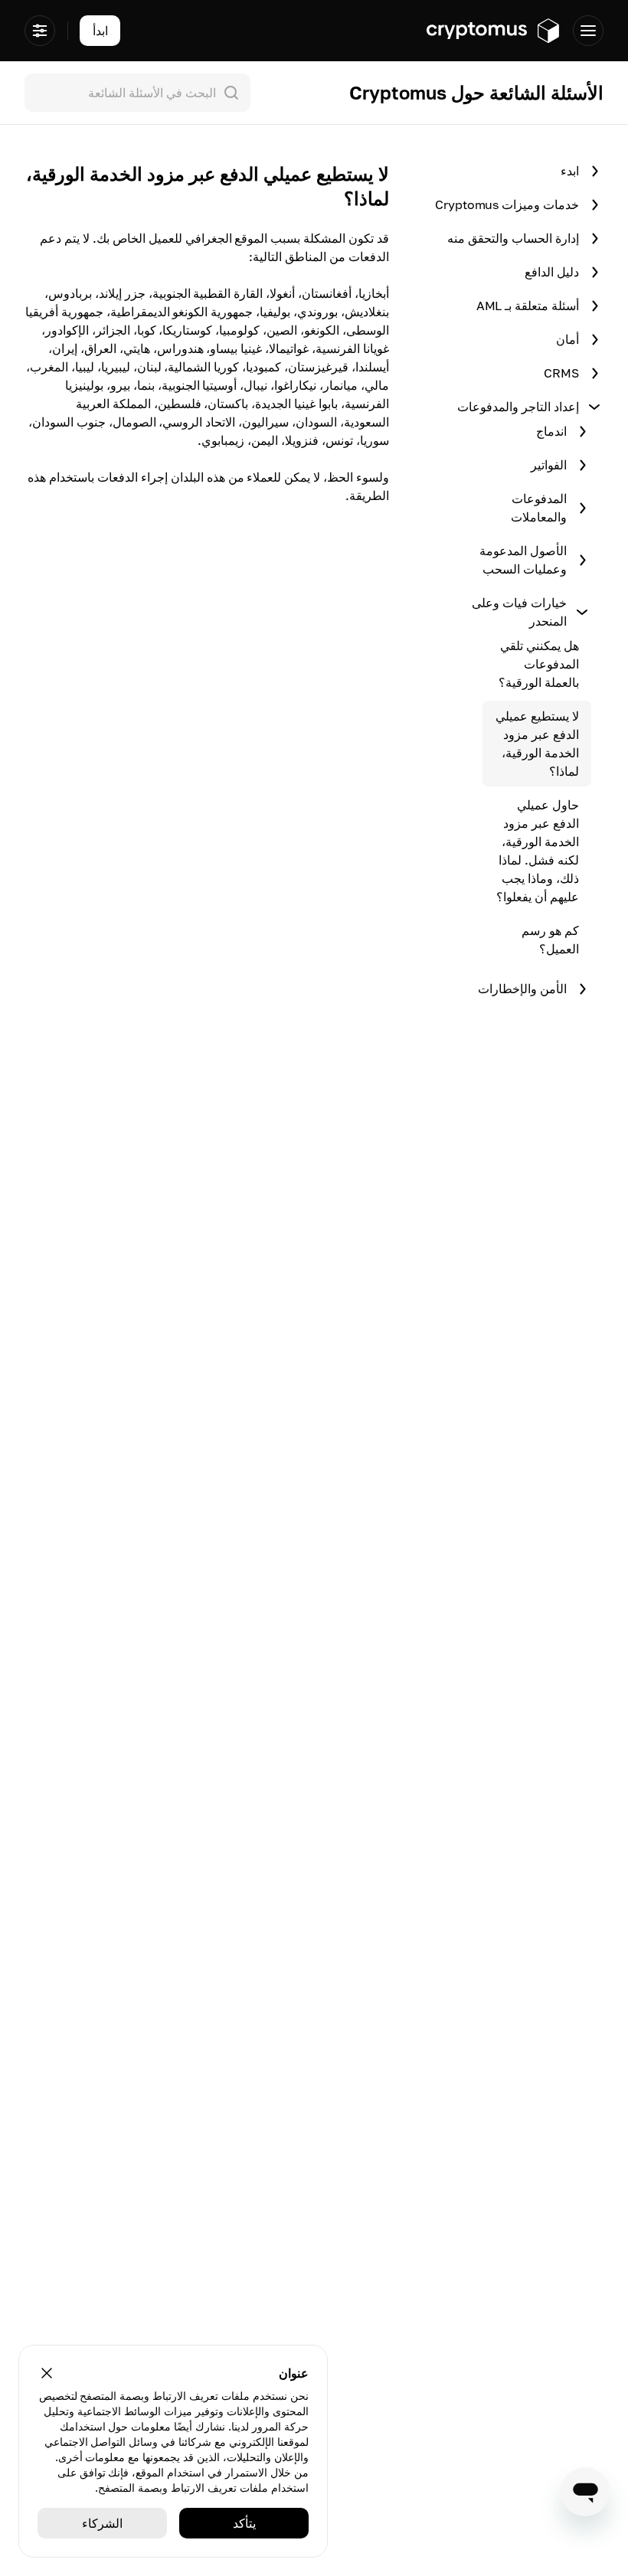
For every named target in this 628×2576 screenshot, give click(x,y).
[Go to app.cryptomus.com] (494, 31)
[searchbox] (137, 93)
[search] (134, 93)
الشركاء (102, 2523)
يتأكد (244, 2523)
